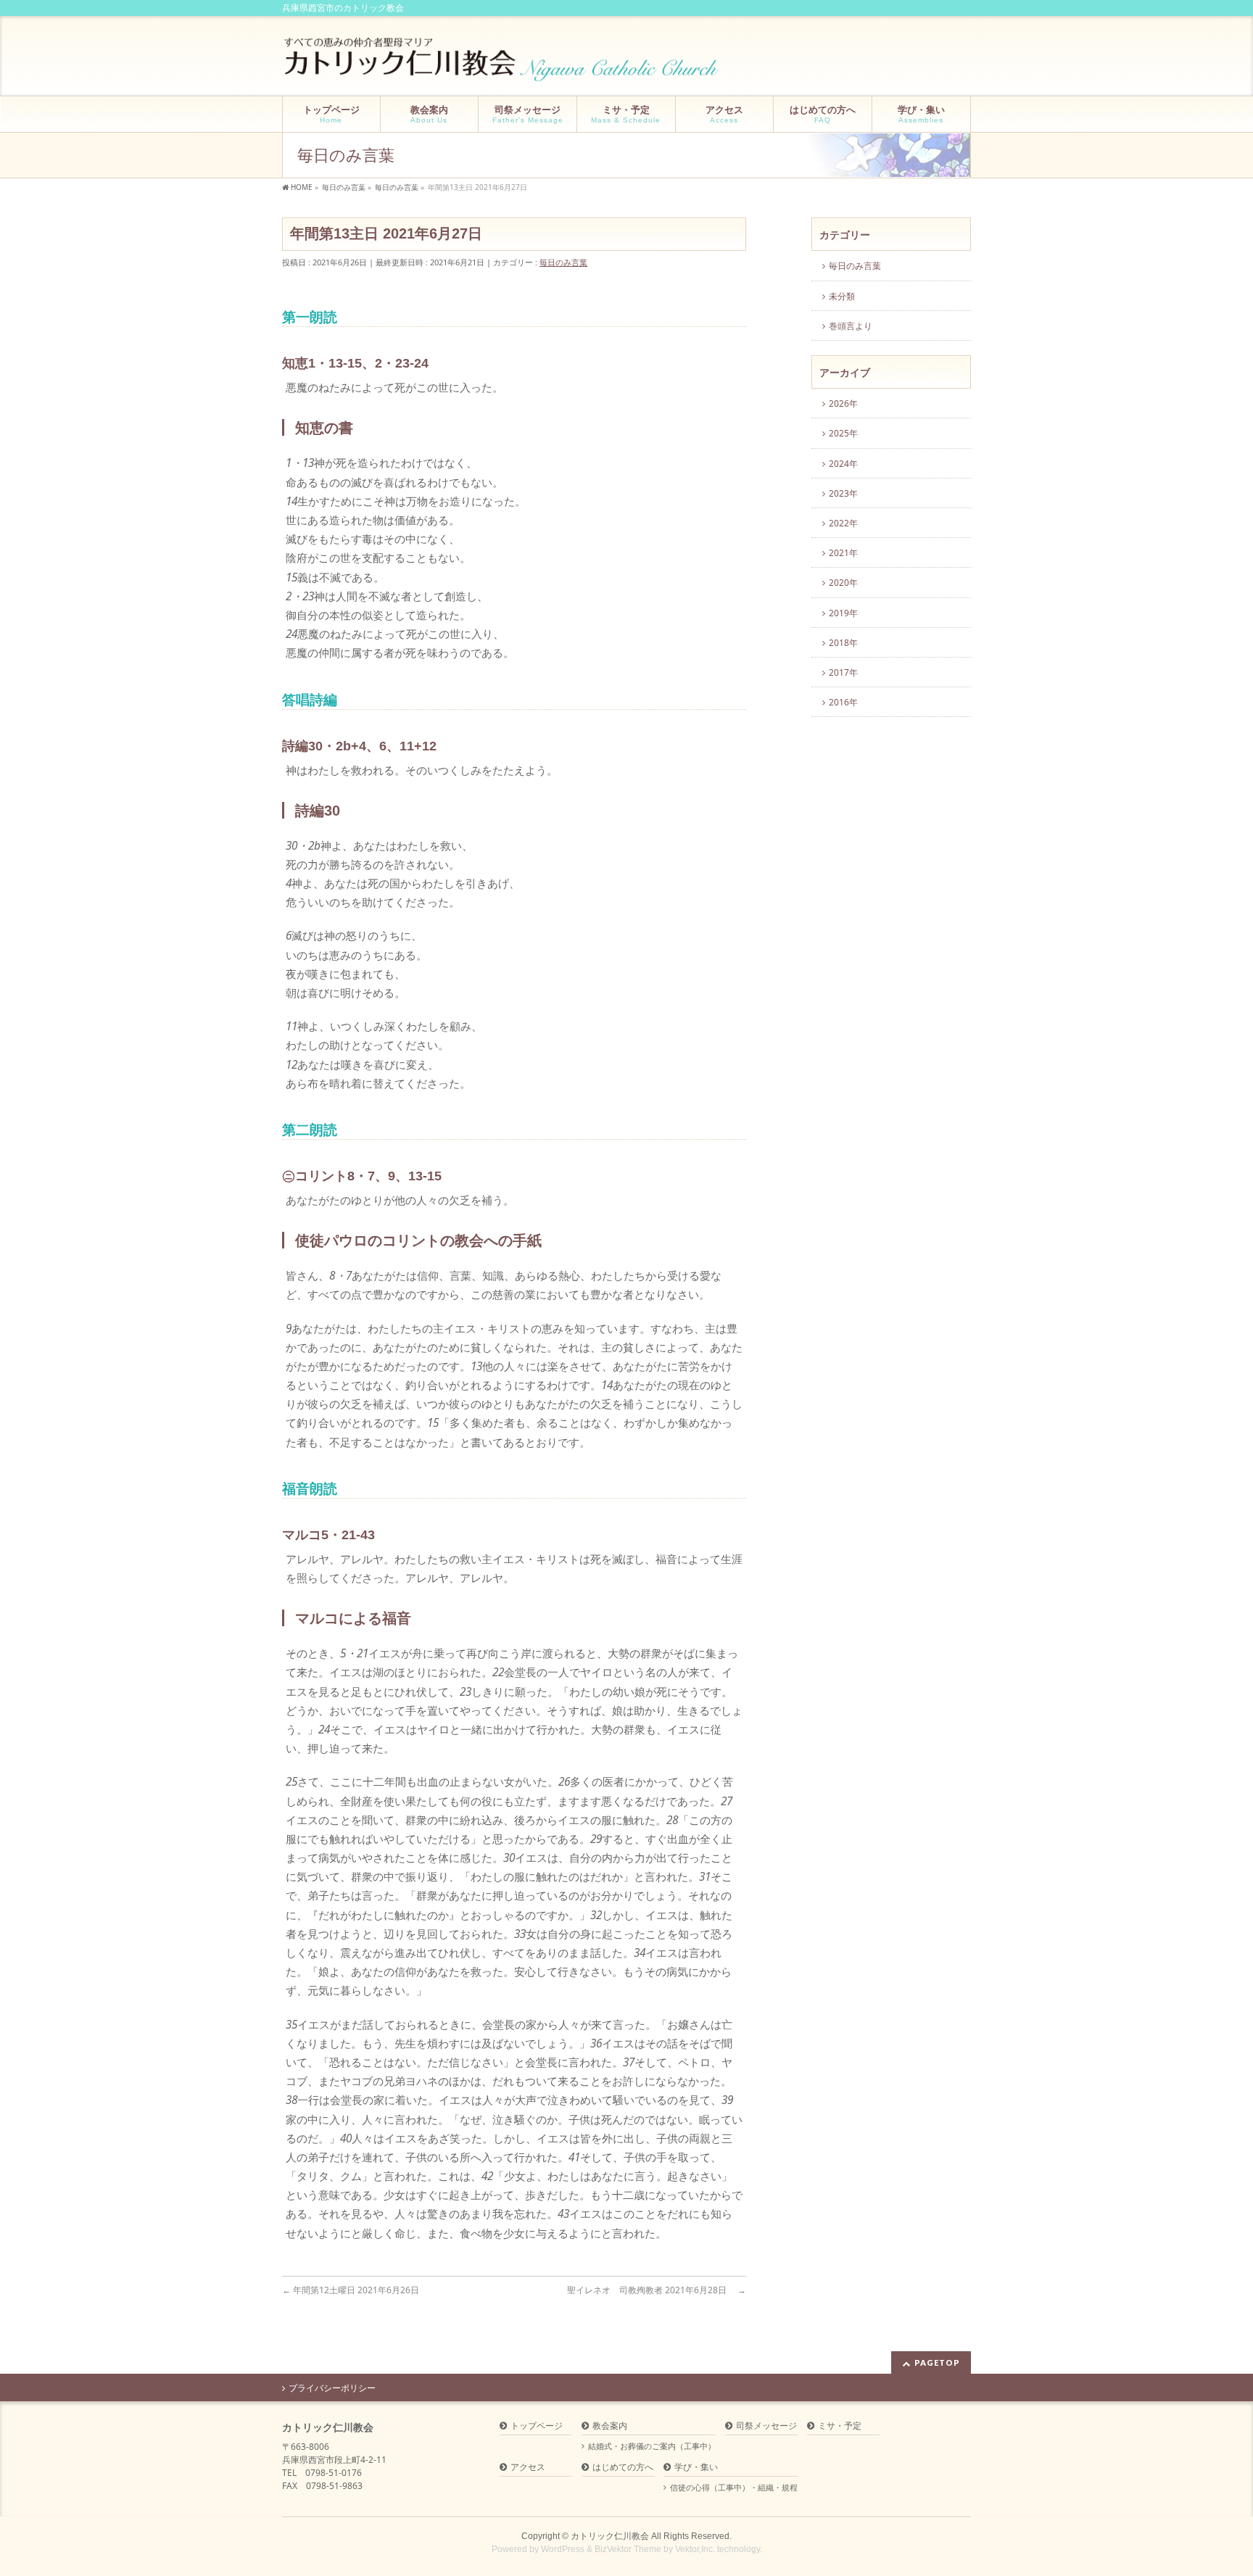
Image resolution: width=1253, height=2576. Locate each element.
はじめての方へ (623, 2468)
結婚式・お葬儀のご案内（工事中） (652, 2446)
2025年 (843, 433)
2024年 (843, 464)
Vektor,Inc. (695, 2549)
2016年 (843, 702)
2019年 (843, 613)
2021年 (843, 553)
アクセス (528, 2468)
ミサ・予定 (840, 2426)
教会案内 (610, 2426)
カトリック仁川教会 (610, 2536)
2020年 (843, 583)
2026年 (843, 403)
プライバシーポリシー (332, 2388)
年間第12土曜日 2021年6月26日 (355, 2290)
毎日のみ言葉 (563, 262)
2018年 (843, 643)
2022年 (843, 523)
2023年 (843, 493)
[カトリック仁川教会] (503, 65)
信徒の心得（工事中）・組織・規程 (734, 2488)
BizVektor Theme (628, 2549)
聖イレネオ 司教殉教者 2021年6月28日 (657, 2290)
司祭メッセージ (766, 2426)
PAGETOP (937, 2362)
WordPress (563, 2549)
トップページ (537, 2426)
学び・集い (696, 2468)
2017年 (843, 672)
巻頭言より (851, 326)
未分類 (842, 296)
